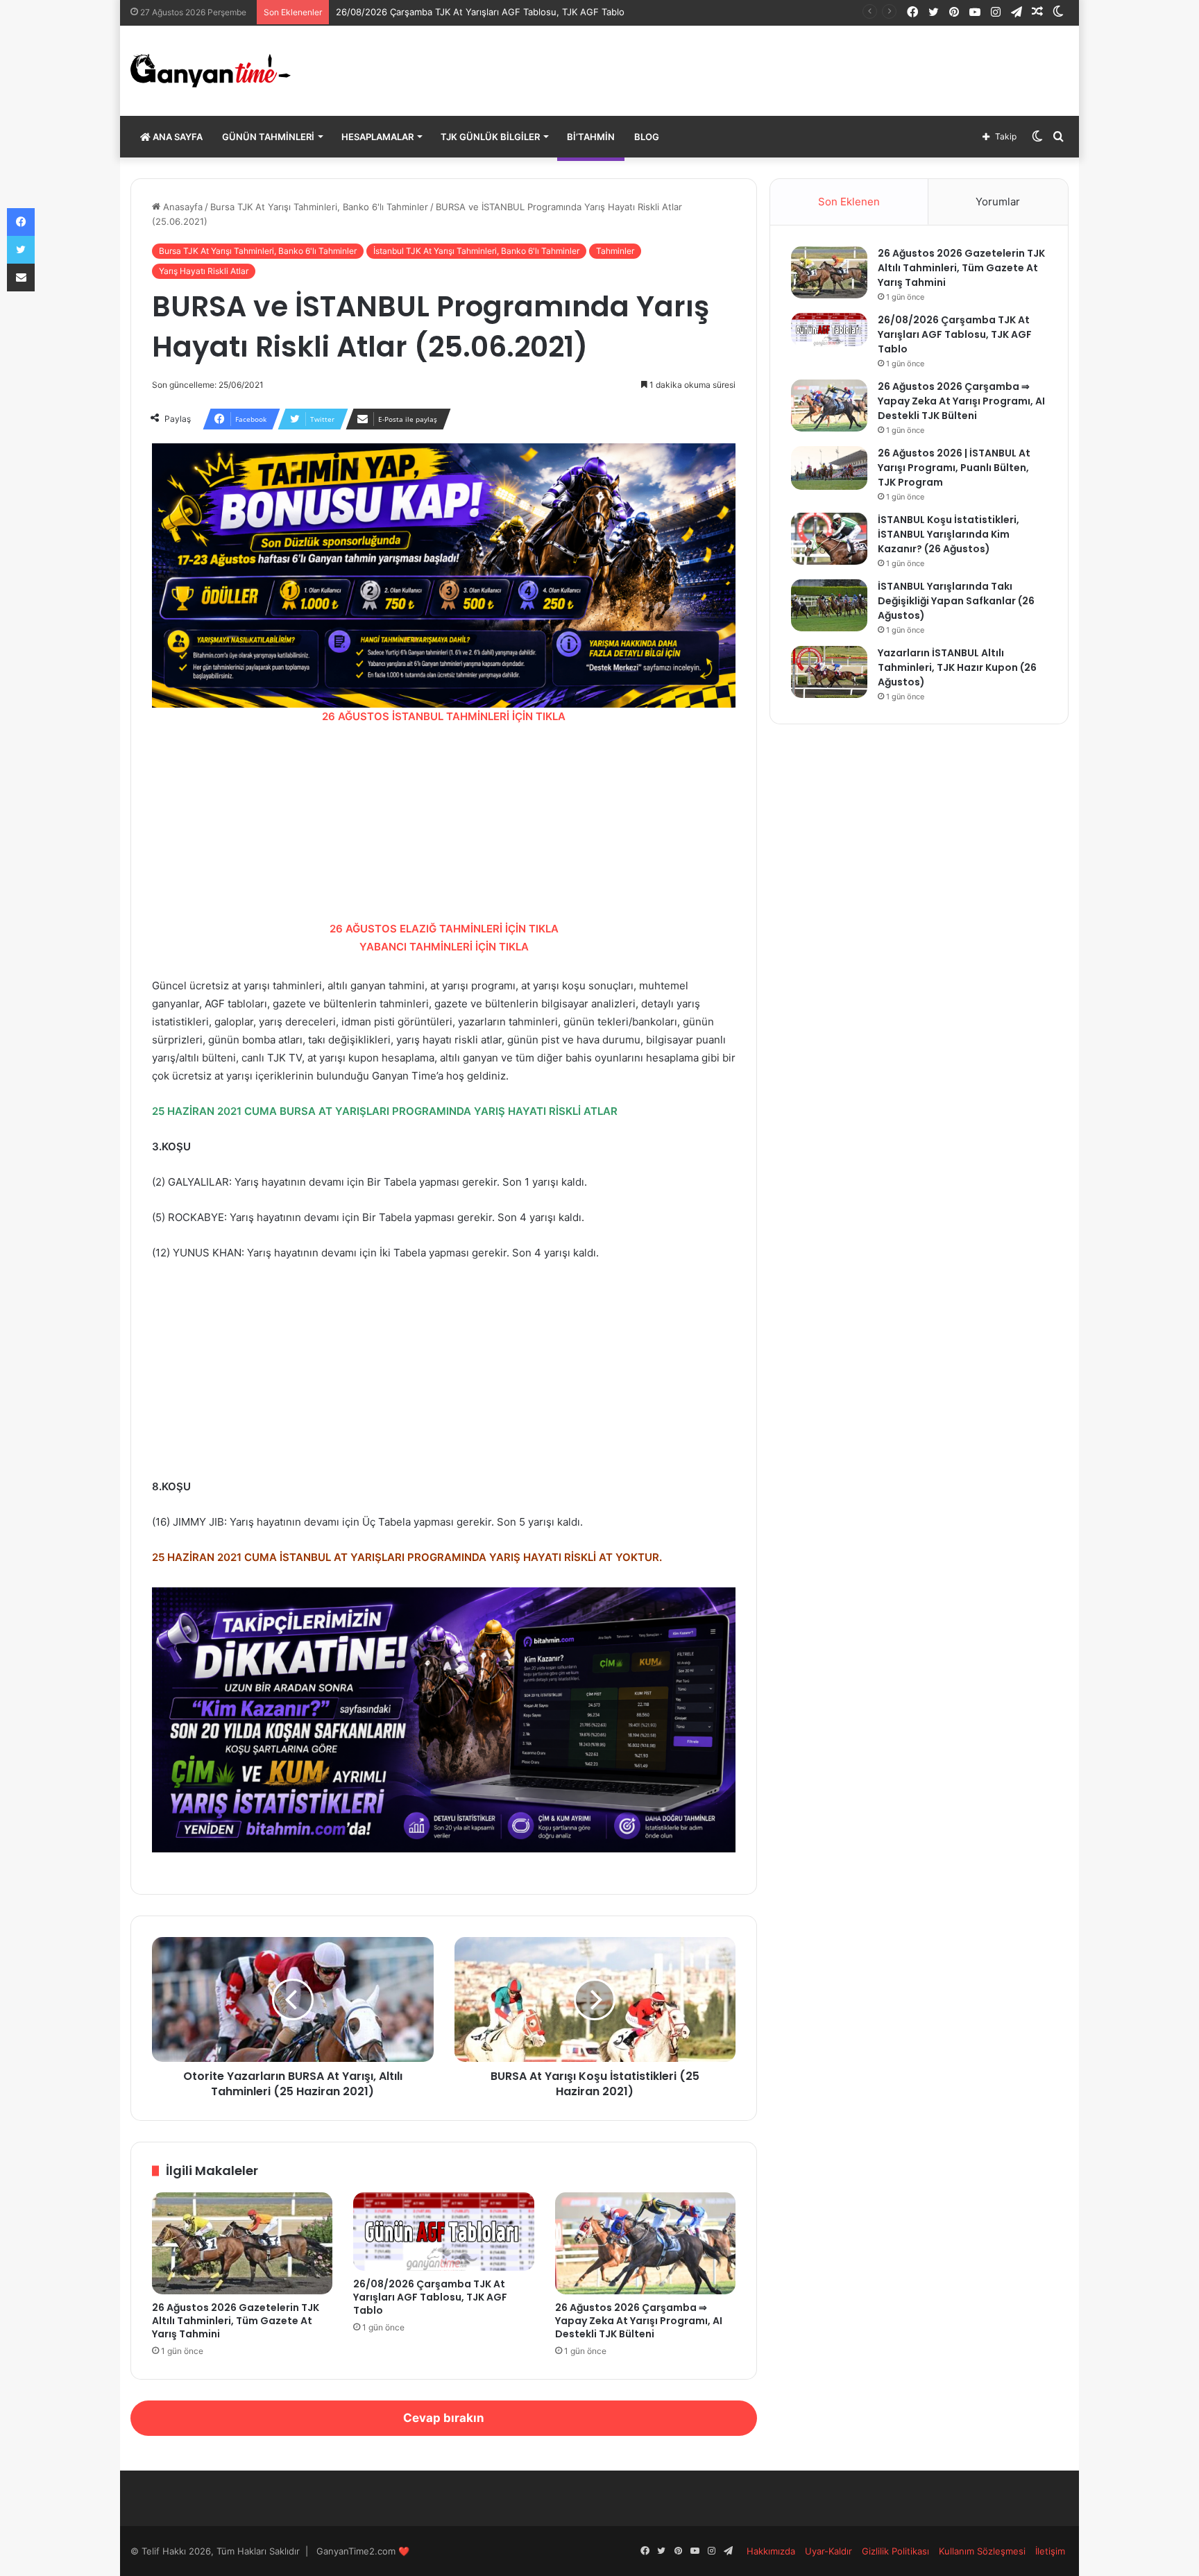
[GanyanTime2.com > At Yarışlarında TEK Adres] (211, 71)
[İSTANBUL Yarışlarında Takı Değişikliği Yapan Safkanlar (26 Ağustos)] (829, 605)
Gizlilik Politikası (895, 2551)
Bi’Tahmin (591, 137)
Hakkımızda (771, 2551)
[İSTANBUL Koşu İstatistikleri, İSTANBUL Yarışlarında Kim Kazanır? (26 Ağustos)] (829, 539)
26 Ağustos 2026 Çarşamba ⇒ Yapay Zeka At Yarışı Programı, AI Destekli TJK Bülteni (639, 2321)
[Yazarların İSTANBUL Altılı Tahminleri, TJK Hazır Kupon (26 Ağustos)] (829, 672)
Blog (647, 137)
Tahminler (615, 251)
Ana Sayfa (177, 137)
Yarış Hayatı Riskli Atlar (204, 271)
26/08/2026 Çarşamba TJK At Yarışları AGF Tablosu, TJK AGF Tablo (480, 12)
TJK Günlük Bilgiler (490, 137)
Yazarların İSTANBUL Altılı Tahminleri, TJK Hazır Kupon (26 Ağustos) (957, 667)
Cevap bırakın (444, 2418)
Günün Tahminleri (268, 137)
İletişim (1050, 2551)
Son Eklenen (849, 202)
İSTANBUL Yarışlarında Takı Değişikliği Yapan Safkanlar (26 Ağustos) (956, 601)
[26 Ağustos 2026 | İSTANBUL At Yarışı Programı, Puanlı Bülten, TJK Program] (829, 468)
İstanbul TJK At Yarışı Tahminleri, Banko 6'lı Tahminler (476, 251)
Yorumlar (998, 202)
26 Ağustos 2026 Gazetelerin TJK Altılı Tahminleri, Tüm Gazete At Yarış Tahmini (236, 2321)
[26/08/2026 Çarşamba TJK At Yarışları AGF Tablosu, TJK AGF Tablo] (444, 2232)
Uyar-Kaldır (828, 2551)
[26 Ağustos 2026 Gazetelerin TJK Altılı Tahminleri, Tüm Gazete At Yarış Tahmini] (243, 2243)
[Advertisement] (444, 823)
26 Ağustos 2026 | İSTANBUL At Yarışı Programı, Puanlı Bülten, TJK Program (954, 468)
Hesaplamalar (377, 137)
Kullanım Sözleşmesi (982, 2551)
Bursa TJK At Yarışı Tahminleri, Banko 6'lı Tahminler (319, 207)
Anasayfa (181, 207)
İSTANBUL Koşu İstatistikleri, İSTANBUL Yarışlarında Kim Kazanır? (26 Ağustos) (949, 534)
